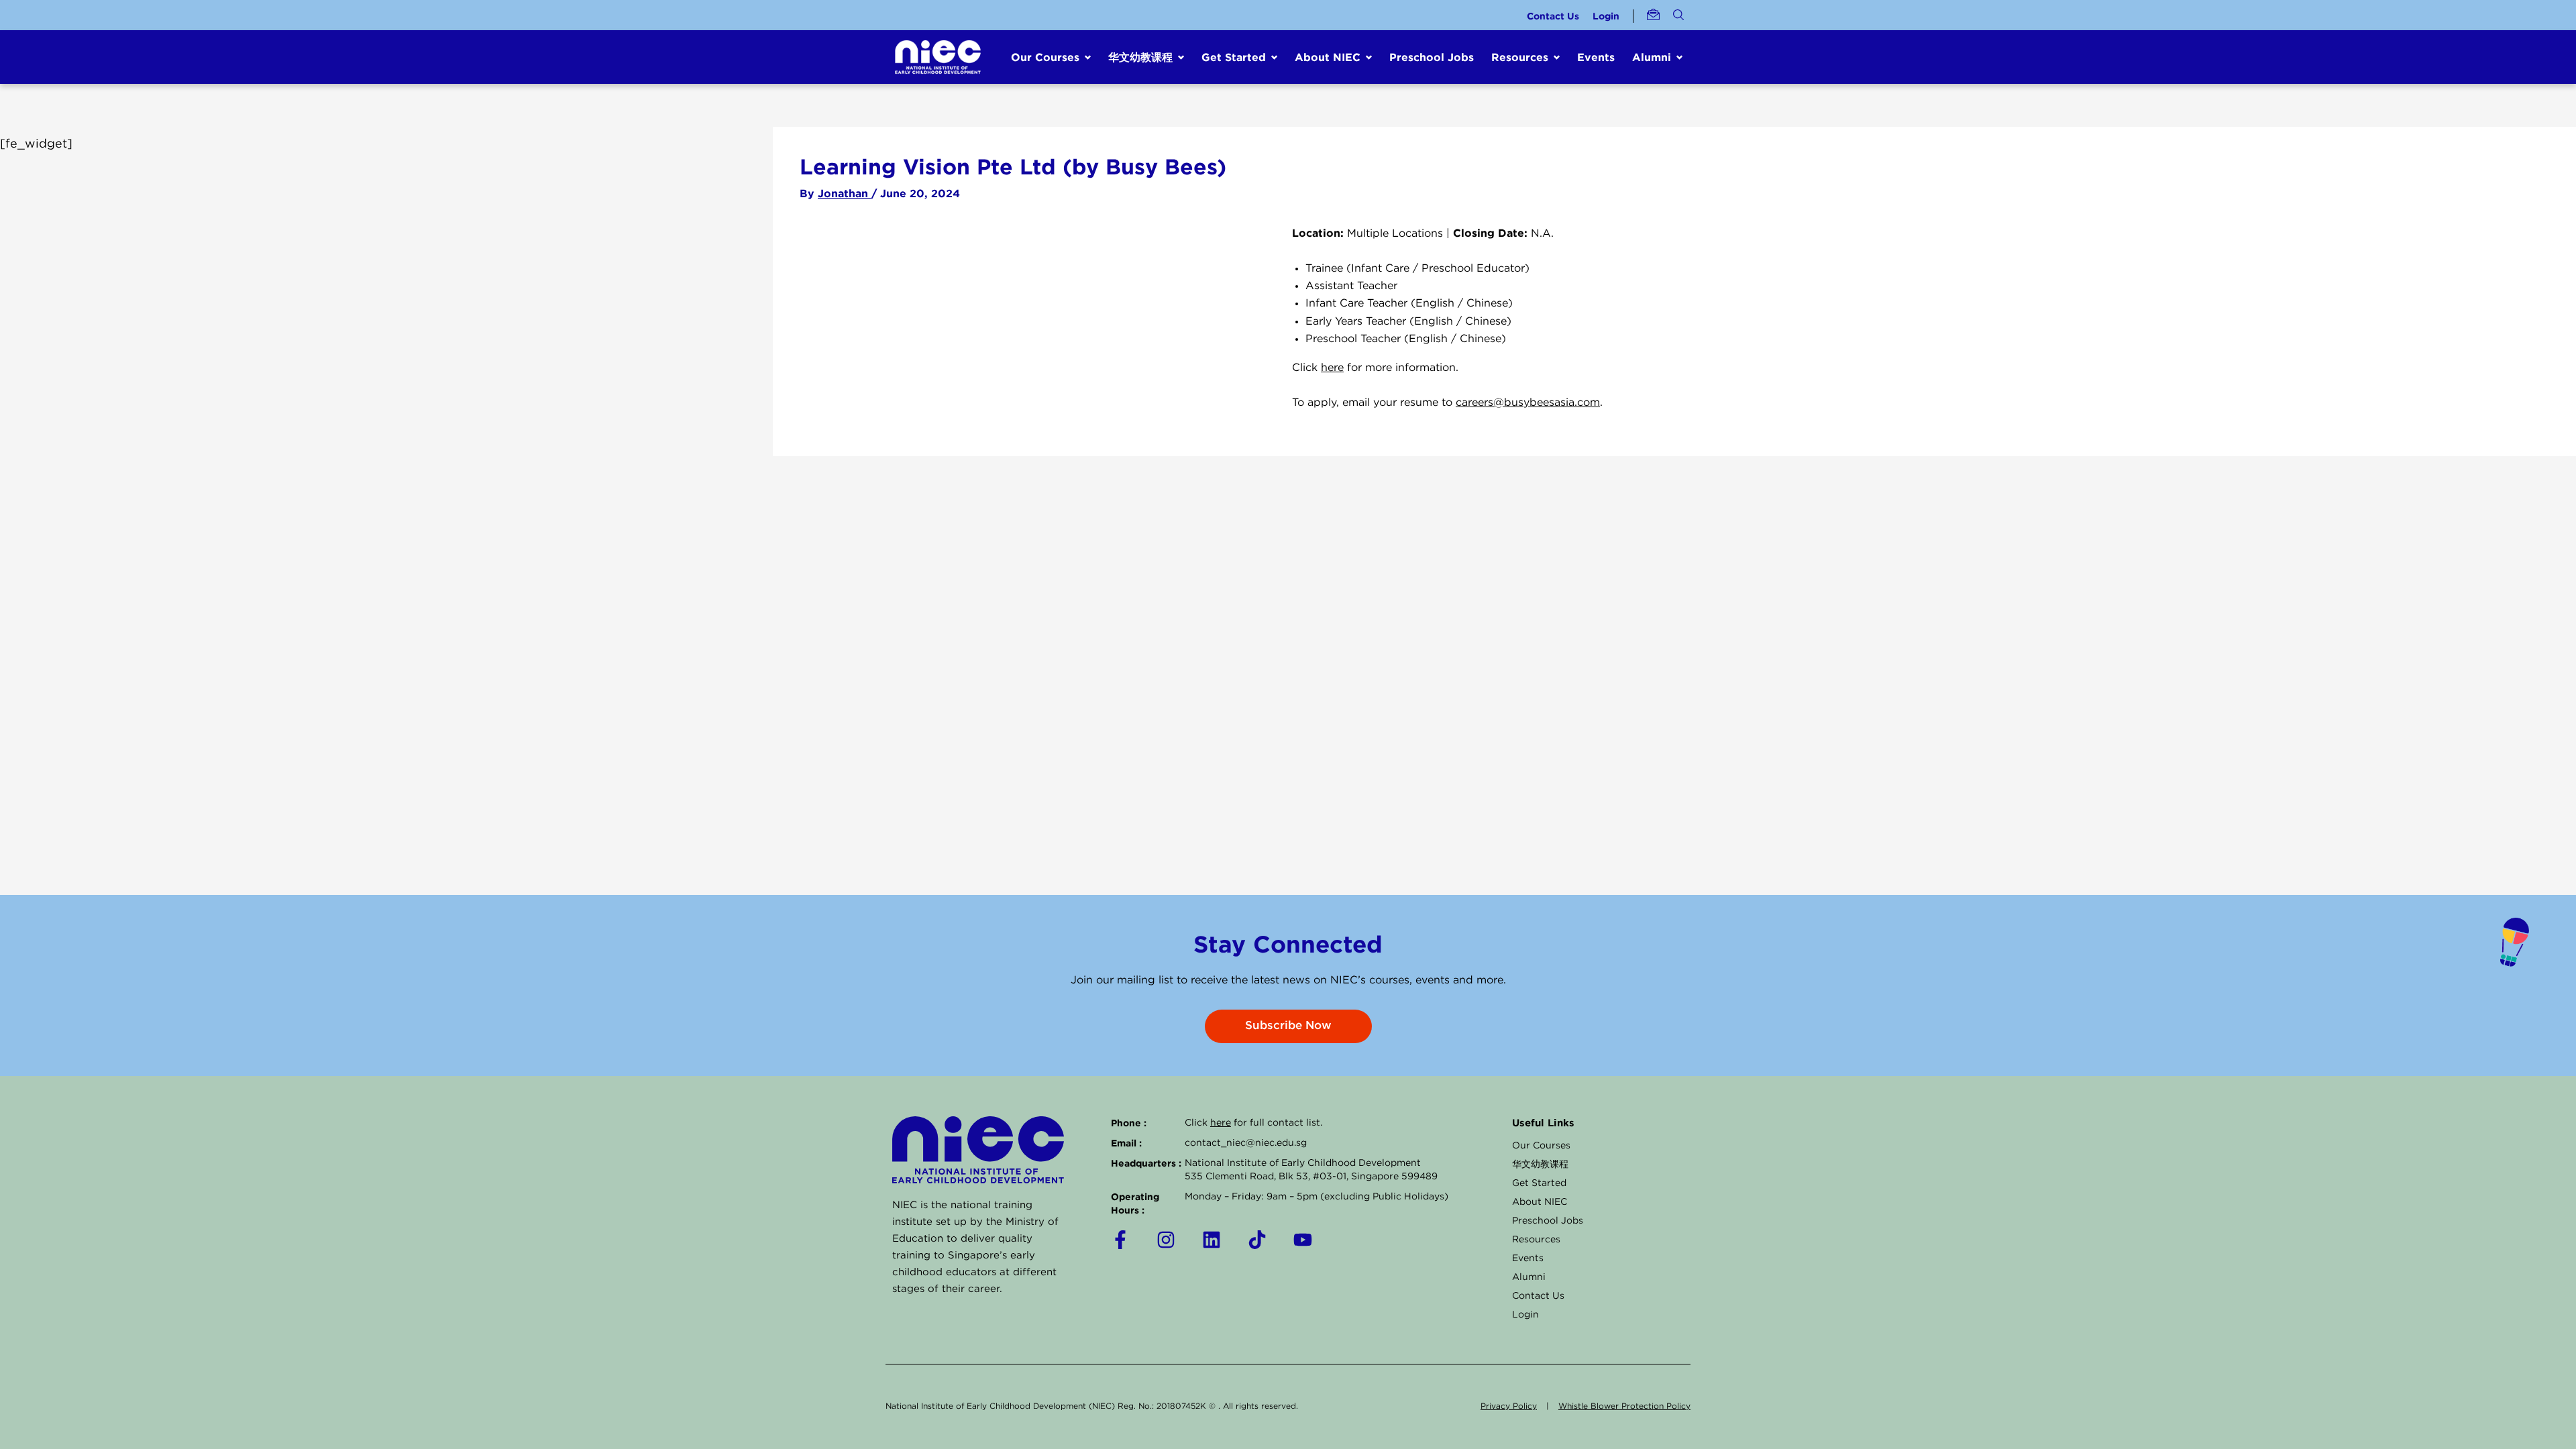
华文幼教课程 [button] (1140, 57)
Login (1606, 16)
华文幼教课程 (1540, 1165)
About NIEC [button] (1328, 57)
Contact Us (1553, 16)
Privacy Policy (1509, 1406)
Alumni (1529, 1277)
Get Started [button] (1234, 57)
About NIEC (1540, 1202)
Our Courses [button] (1045, 57)
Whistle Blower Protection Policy (1624, 1406)
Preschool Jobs (1432, 57)
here (1332, 368)
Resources (1536, 1240)
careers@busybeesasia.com (1528, 403)
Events (1596, 57)
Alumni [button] (1652, 57)
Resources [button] (1520, 57)
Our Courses (1541, 1146)
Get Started (1539, 1183)
